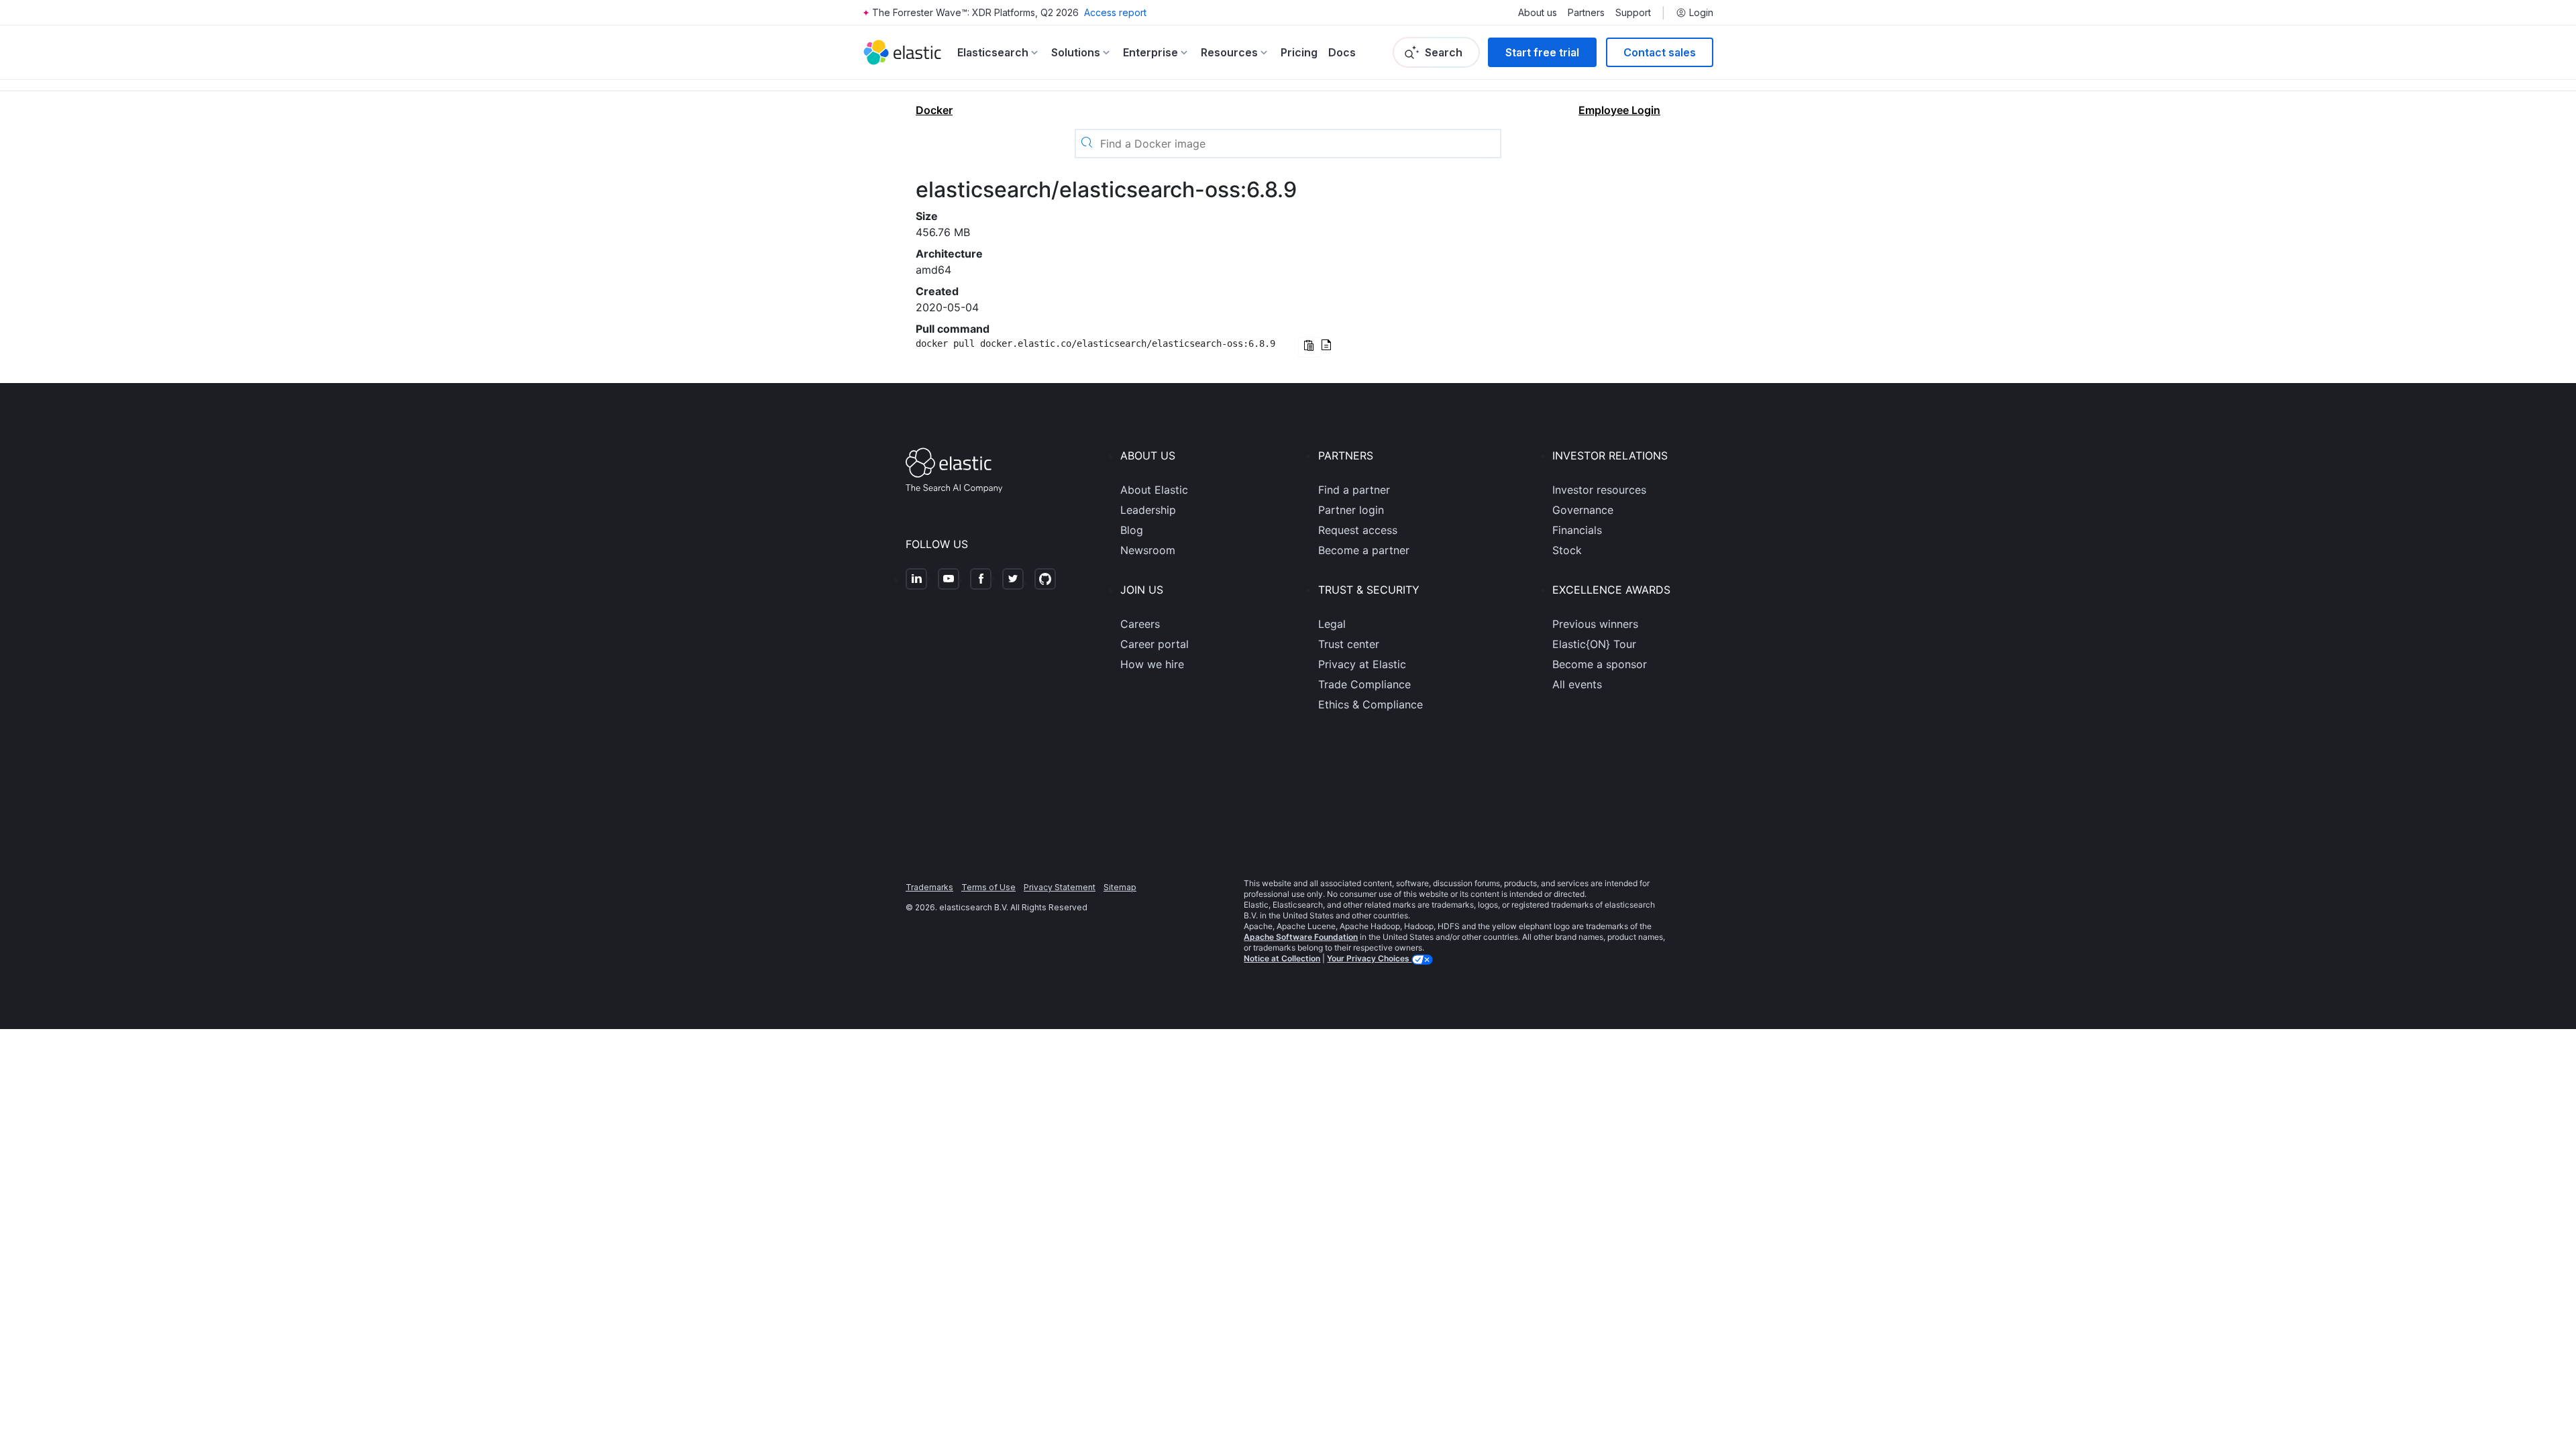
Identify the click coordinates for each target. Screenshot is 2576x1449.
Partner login (1351, 510)
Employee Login (1619, 110)
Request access (1358, 530)
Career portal (1155, 644)
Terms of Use (988, 887)
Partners (1586, 13)
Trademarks (929, 887)
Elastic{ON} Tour (1594, 644)
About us (1538, 13)
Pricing (1299, 52)
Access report (1115, 12)
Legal (1332, 624)
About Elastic (1154, 490)
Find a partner (1354, 490)
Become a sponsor (1600, 664)
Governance (1583, 510)
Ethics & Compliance (1371, 704)
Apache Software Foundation (1301, 937)
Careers (1140, 624)
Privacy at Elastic (1362, 664)
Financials (1577, 530)
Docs (1342, 52)
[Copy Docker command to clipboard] (1309, 347)
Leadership (1148, 510)
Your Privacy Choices (1369, 958)
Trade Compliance (1364, 684)
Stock (1567, 550)
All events (1577, 684)
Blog (1132, 530)
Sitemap (1120, 887)
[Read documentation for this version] (1326, 346)
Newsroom (1148, 550)
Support (1633, 13)
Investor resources (1599, 490)
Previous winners (1595, 624)
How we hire (1152, 664)
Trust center (1349, 644)
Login (1701, 13)
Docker (934, 110)
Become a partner (1364, 550)
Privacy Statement (1060, 887)
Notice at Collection (1282, 958)
